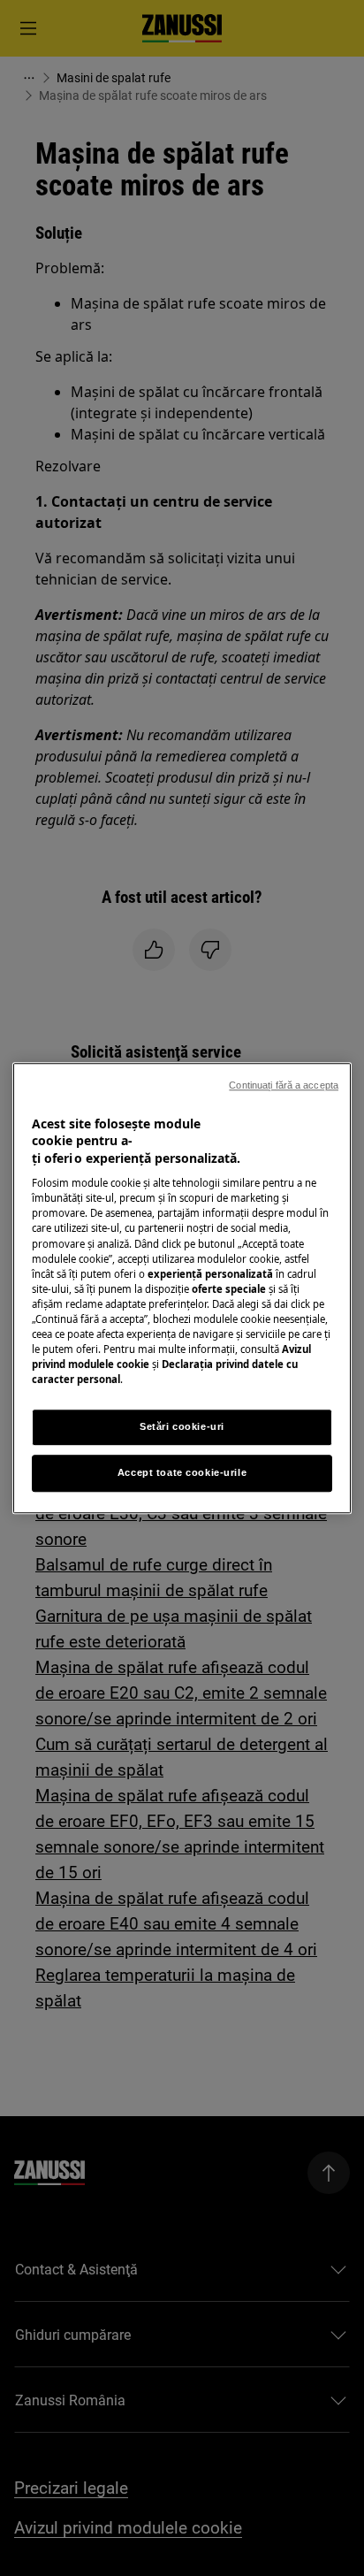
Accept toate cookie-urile (182, 1472)
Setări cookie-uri (182, 1426)
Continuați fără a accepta (284, 1085)
